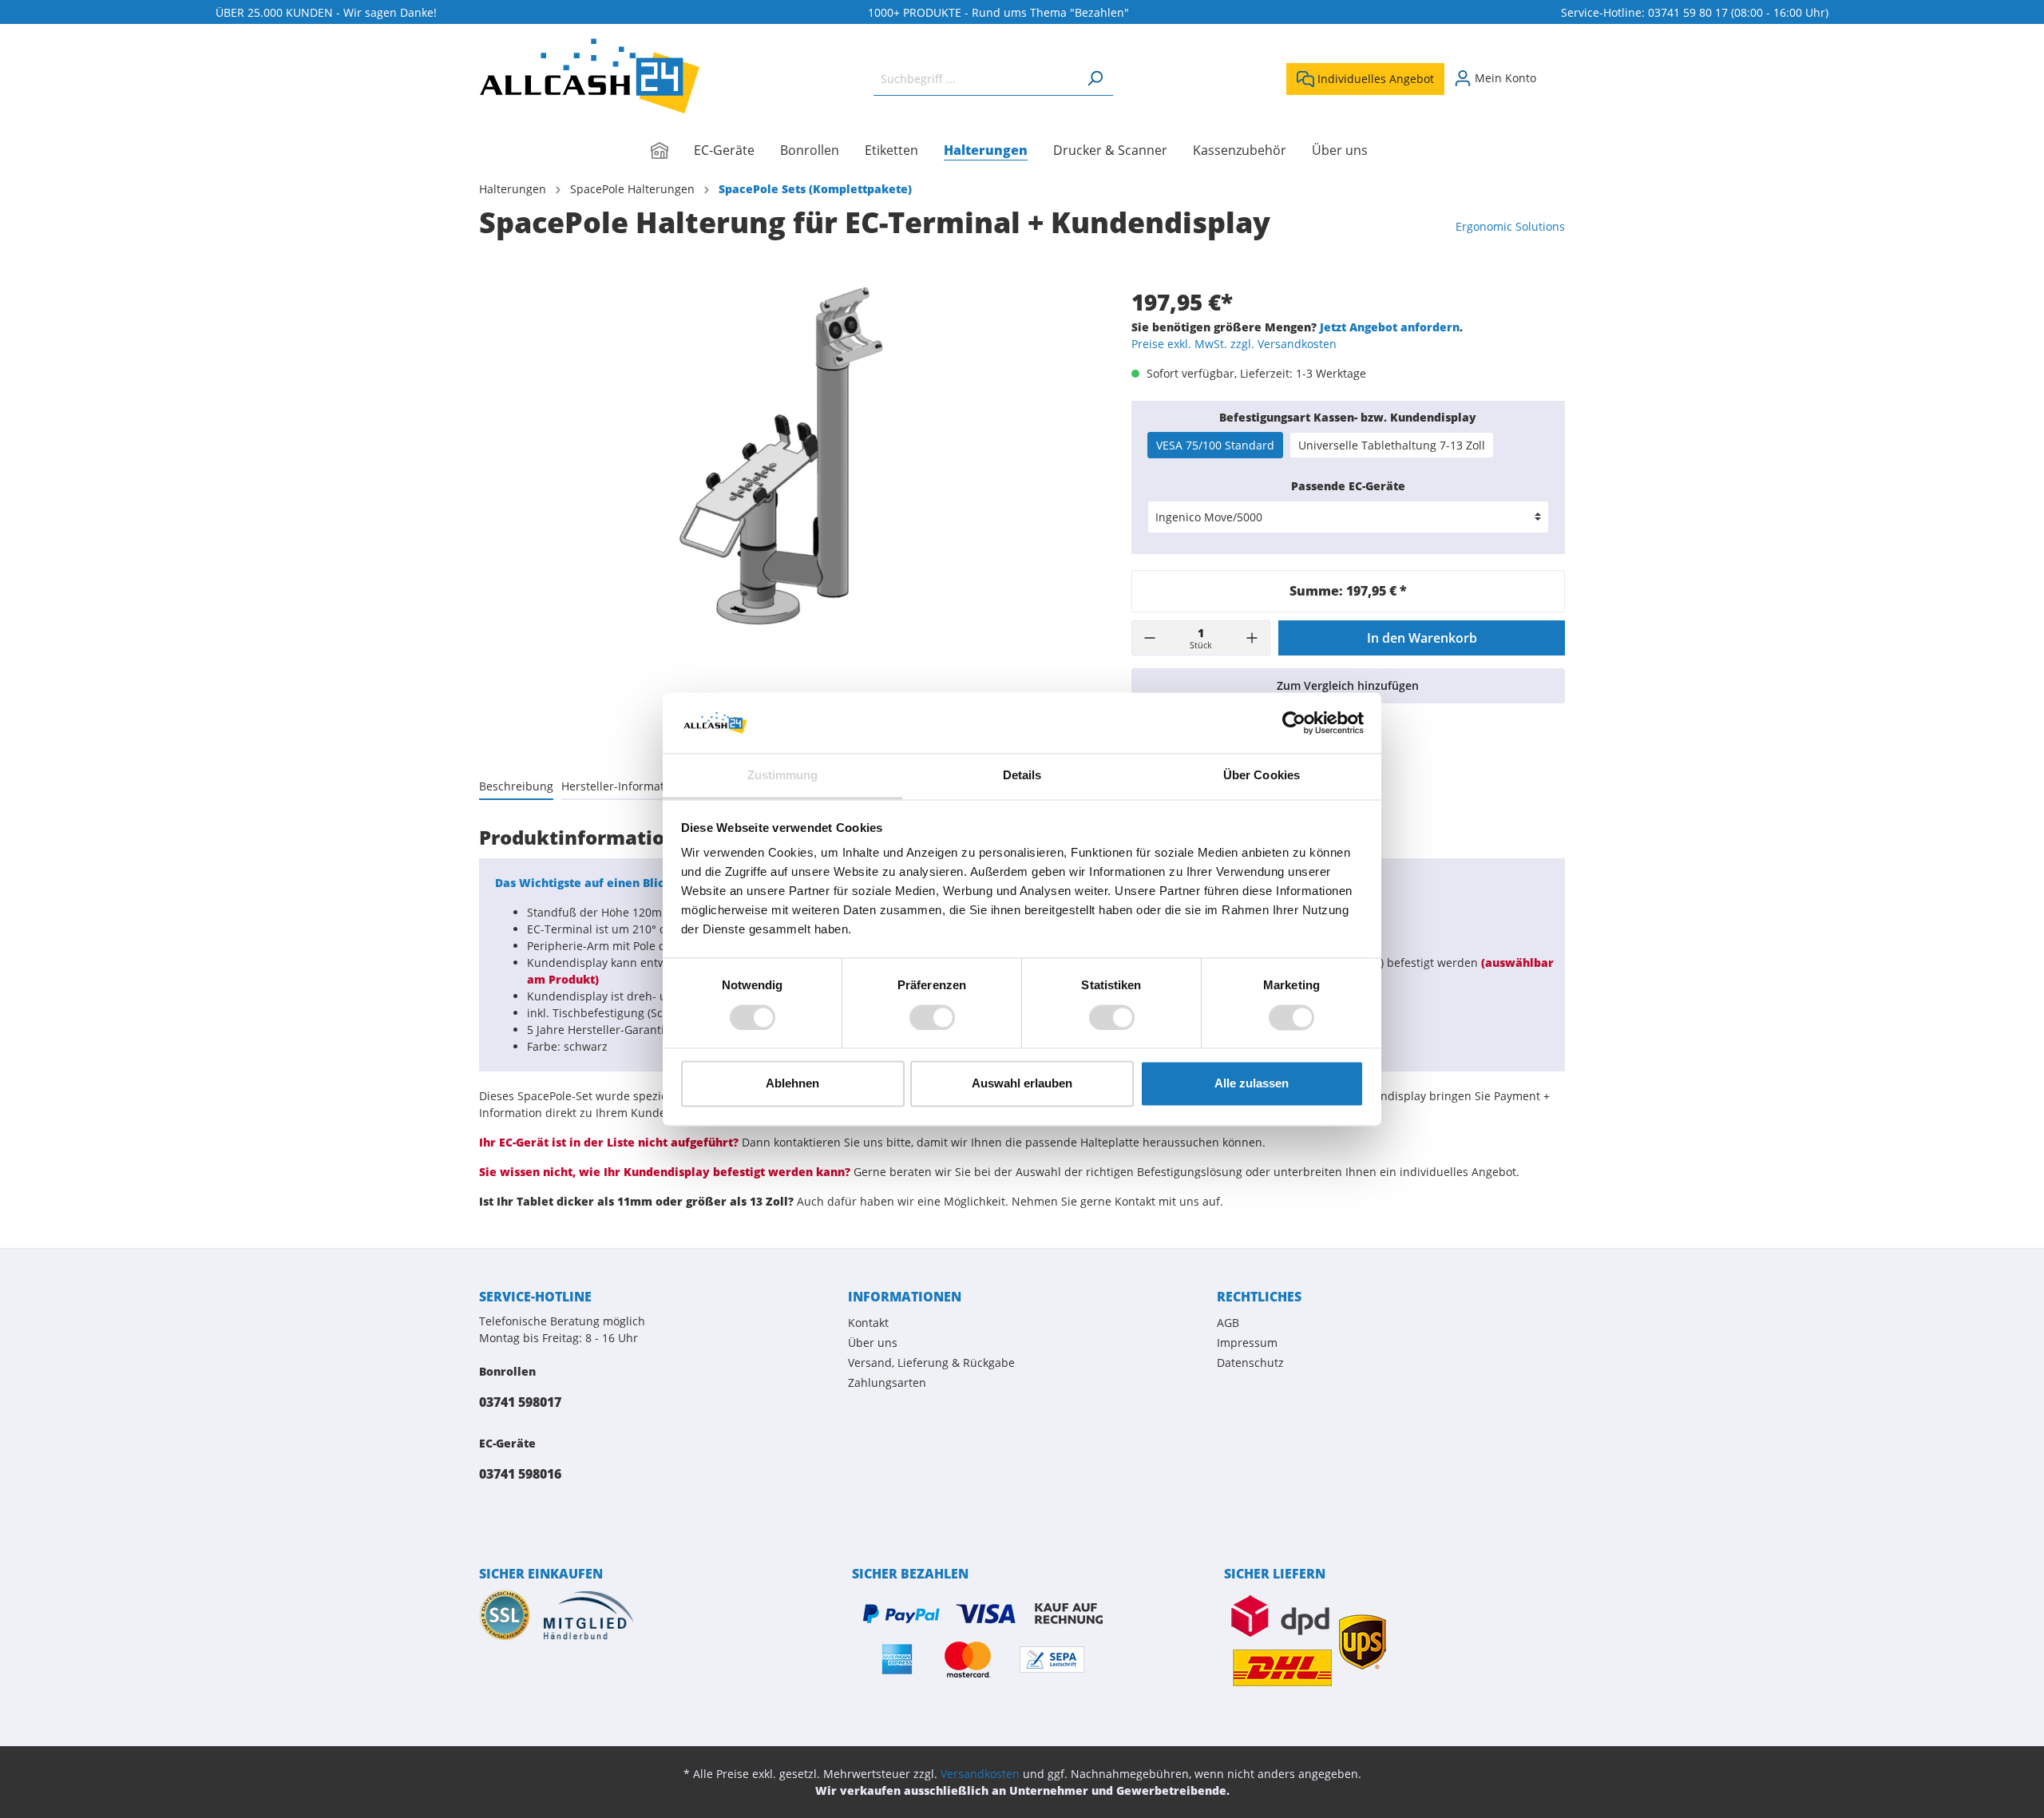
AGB (1228, 1323)
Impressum (1247, 1343)
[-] (1150, 638)
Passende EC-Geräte (1348, 486)
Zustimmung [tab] (783, 776)
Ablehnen (792, 1084)
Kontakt (868, 1323)
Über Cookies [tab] (1262, 776)
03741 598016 (520, 1474)
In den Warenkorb (1422, 638)
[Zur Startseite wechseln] (589, 76)
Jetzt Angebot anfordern (1390, 327)
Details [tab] (1022, 776)
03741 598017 (520, 1402)
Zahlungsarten (887, 1382)
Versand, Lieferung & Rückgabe (931, 1363)
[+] (1252, 638)
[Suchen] (1095, 79)
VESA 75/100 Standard (1215, 445)
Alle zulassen (1252, 1084)
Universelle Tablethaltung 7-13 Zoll (1392, 445)
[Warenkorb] (1555, 73)
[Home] (672, 152)
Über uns (873, 1343)
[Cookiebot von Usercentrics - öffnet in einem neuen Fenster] (1294, 723)
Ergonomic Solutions (1510, 226)
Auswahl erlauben (1022, 1084)
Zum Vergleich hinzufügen (1348, 685)
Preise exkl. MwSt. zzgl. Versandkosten (1234, 344)
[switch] (932, 1017)
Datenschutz (1250, 1363)
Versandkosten (980, 1774)
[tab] (516, 786)
